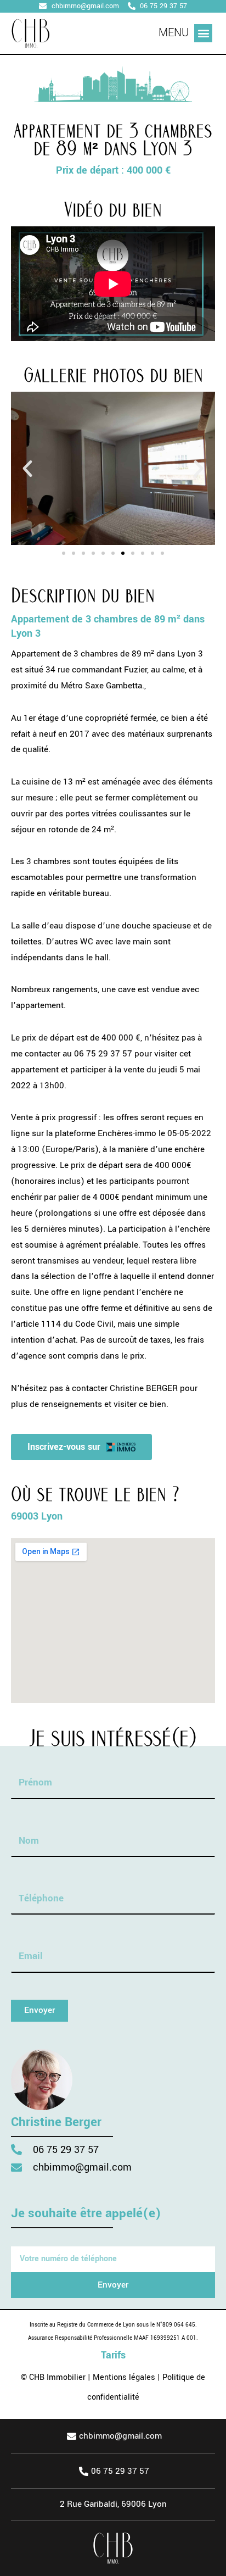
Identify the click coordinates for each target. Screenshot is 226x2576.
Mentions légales (124, 2377)
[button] (203, 33)
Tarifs (113, 2355)
